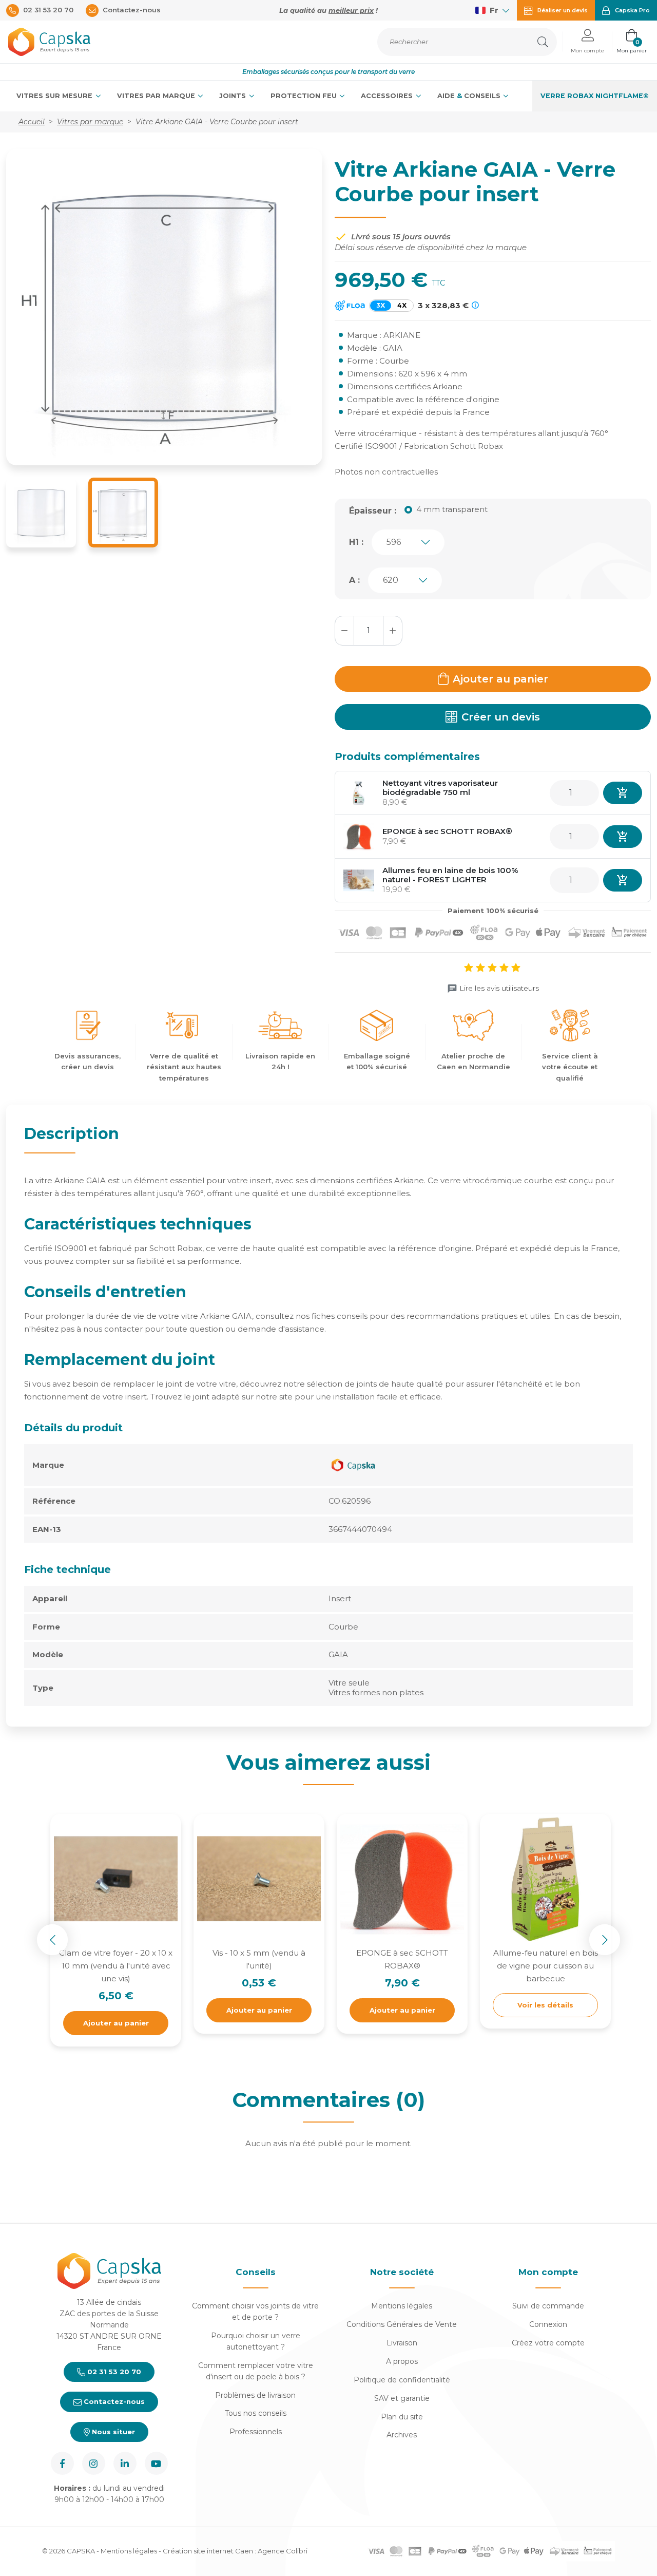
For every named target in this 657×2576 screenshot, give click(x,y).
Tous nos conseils (256, 2413)
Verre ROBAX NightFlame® (595, 96)
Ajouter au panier (500, 679)
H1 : (356, 542)
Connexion (548, 2324)
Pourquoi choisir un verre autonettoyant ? (256, 2341)
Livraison (402, 2343)
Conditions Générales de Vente (402, 2324)
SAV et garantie (402, 2398)
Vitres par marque (157, 96)
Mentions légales (402, 2306)
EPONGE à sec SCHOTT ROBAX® (447, 831)
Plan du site (402, 2417)
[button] (587, 42)
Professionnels (256, 2432)
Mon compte (548, 2272)
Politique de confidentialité (402, 2380)
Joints (234, 96)
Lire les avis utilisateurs (499, 988)
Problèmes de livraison (255, 2395)
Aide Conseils (470, 96)
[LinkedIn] (125, 2463)
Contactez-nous (113, 2401)
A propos (402, 2361)
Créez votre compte (548, 2343)
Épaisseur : (373, 511)
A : (354, 580)
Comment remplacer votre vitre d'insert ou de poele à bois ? (256, 2371)
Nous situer (112, 2432)
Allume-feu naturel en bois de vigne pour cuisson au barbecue (546, 1966)
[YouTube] (156, 2463)
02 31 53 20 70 (113, 2372)
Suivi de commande (548, 2306)
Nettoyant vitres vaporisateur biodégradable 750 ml (440, 788)
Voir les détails (545, 2005)
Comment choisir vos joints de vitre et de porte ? (255, 2312)
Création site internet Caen (209, 2551)
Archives (402, 2435)
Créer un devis (501, 717)
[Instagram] (94, 2463)
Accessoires (388, 96)
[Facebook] (62, 2463)
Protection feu (305, 96)
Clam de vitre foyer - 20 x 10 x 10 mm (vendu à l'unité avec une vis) (116, 1966)
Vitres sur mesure (55, 96)
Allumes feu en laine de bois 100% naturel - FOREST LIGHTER (450, 875)
